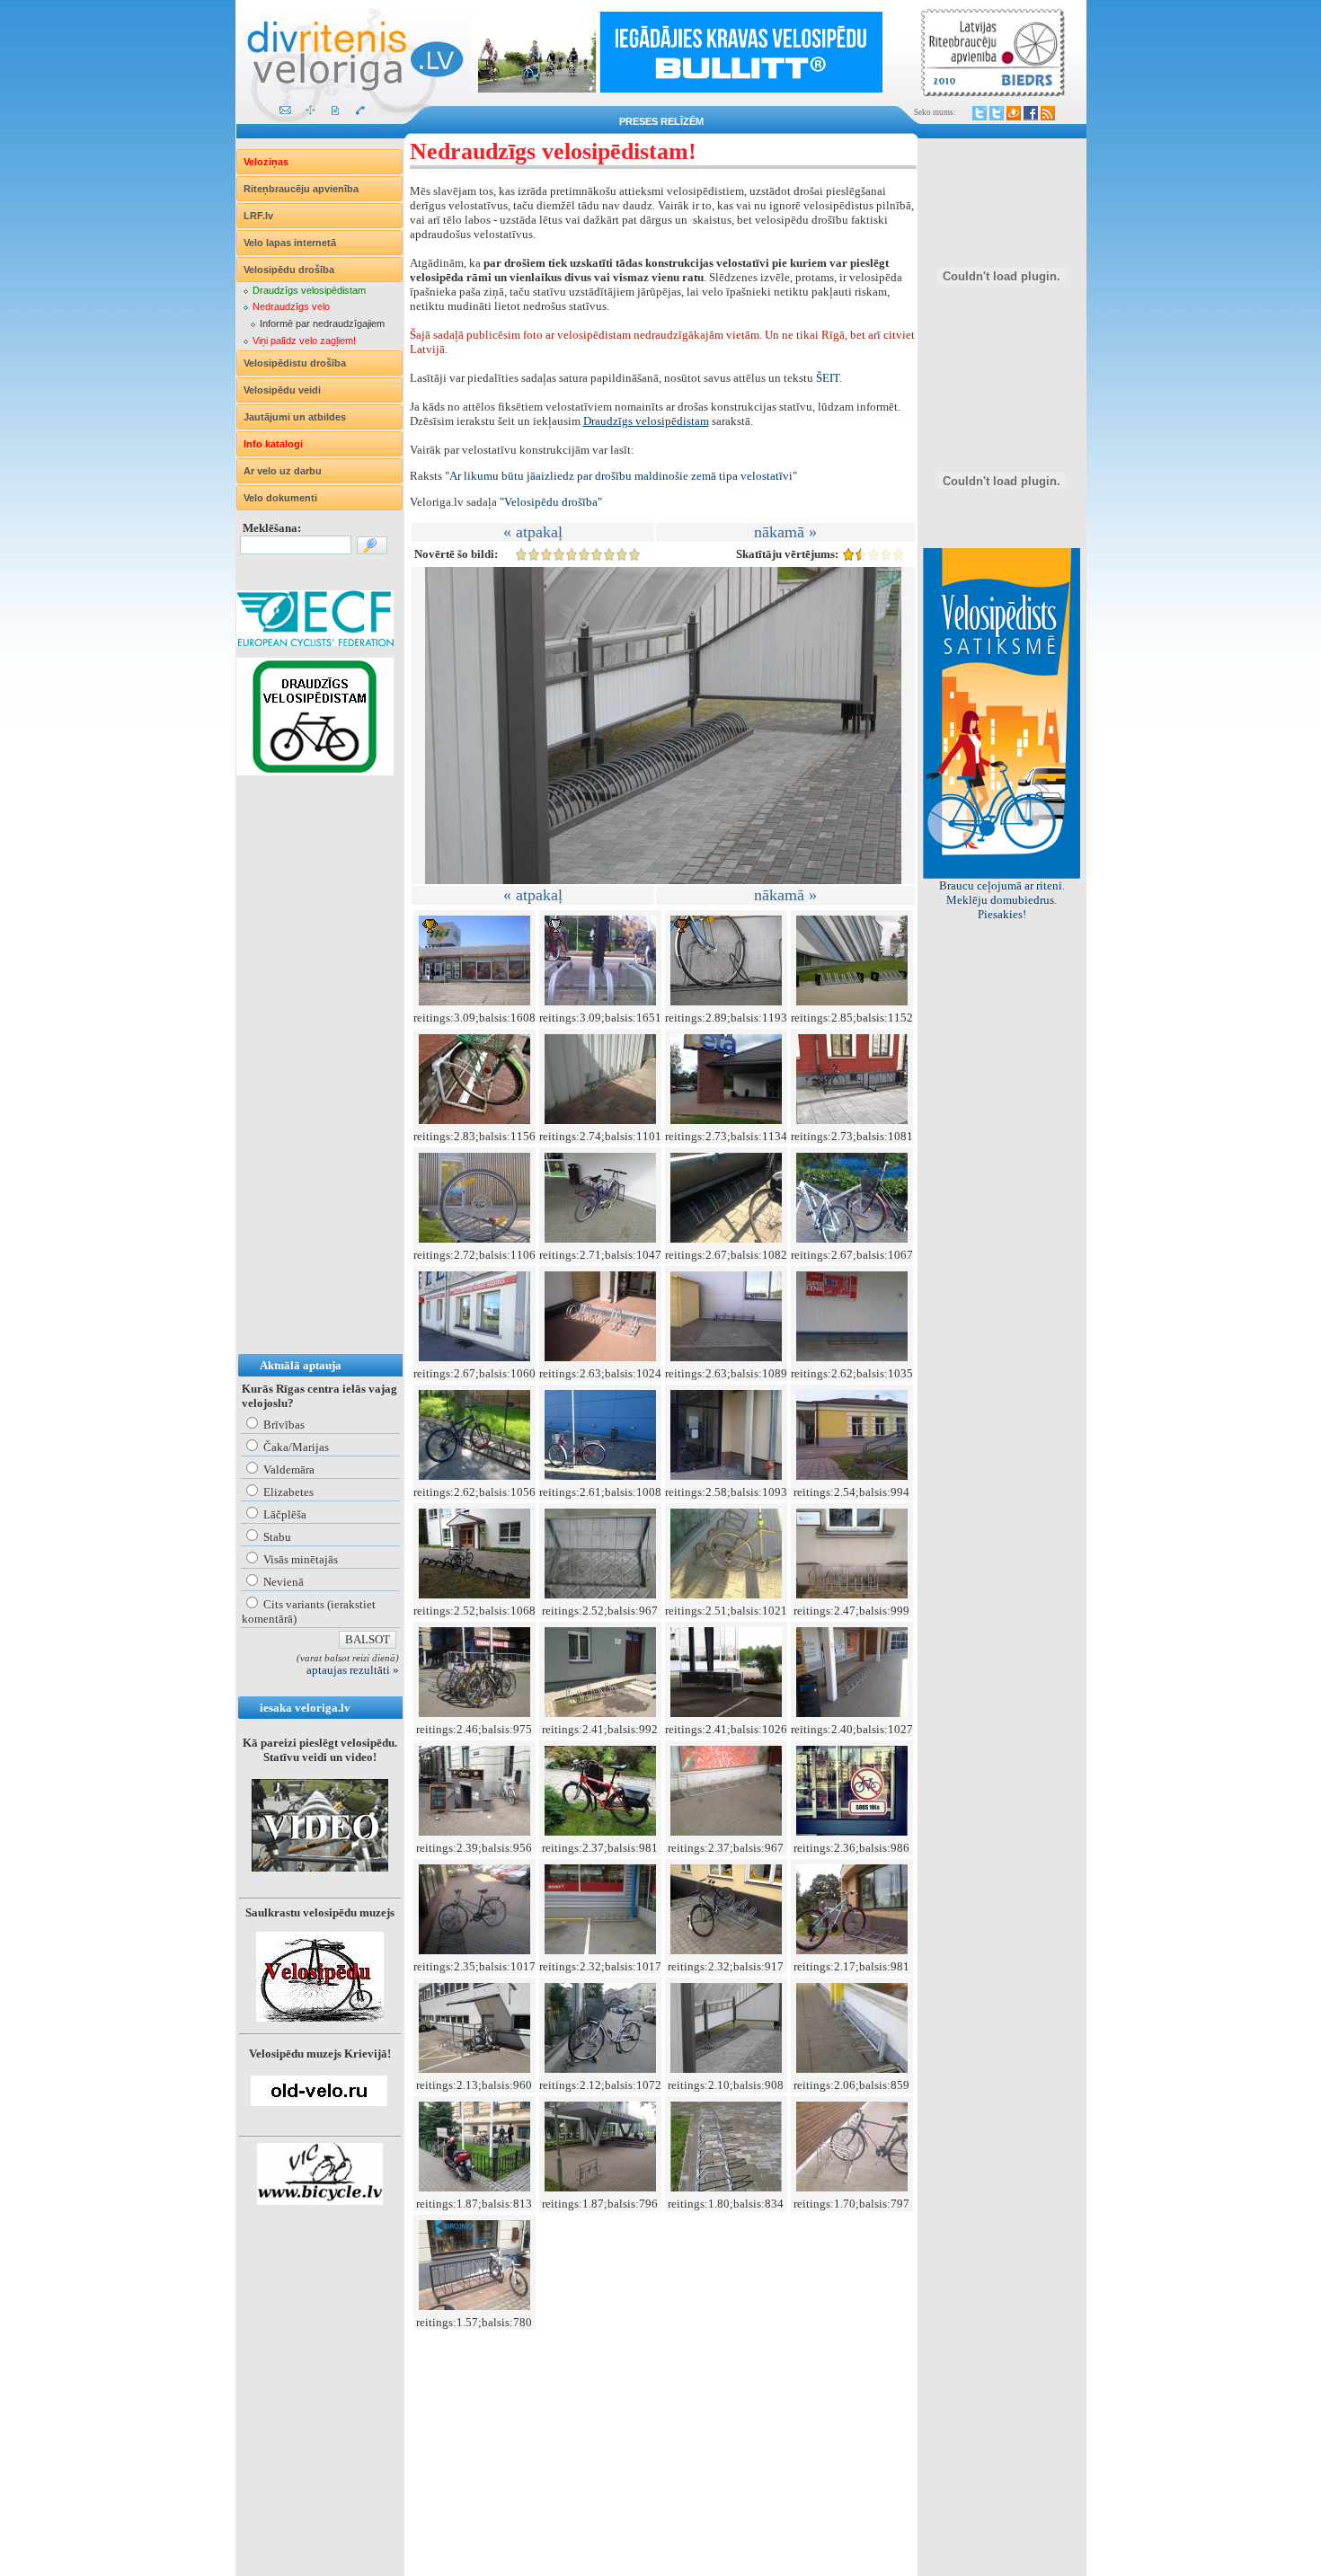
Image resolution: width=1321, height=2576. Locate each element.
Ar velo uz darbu (283, 471)
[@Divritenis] (997, 113)
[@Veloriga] (980, 113)
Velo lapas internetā (290, 243)
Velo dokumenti (280, 498)
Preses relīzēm (661, 121)
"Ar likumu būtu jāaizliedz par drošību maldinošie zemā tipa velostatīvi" (621, 476)
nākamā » (785, 532)
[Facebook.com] (1031, 113)
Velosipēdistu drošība (295, 363)
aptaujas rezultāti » (353, 1670)
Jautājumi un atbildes (295, 417)
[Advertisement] (308, 1083)
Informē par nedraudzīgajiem (322, 323)
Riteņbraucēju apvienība (301, 189)
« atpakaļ (533, 532)
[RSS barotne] (1048, 113)
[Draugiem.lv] (1014, 113)
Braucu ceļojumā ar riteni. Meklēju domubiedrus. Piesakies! (1002, 900)
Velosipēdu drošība (289, 270)
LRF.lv (258, 216)
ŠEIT (828, 378)
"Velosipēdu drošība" (551, 502)
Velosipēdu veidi (282, 390)
